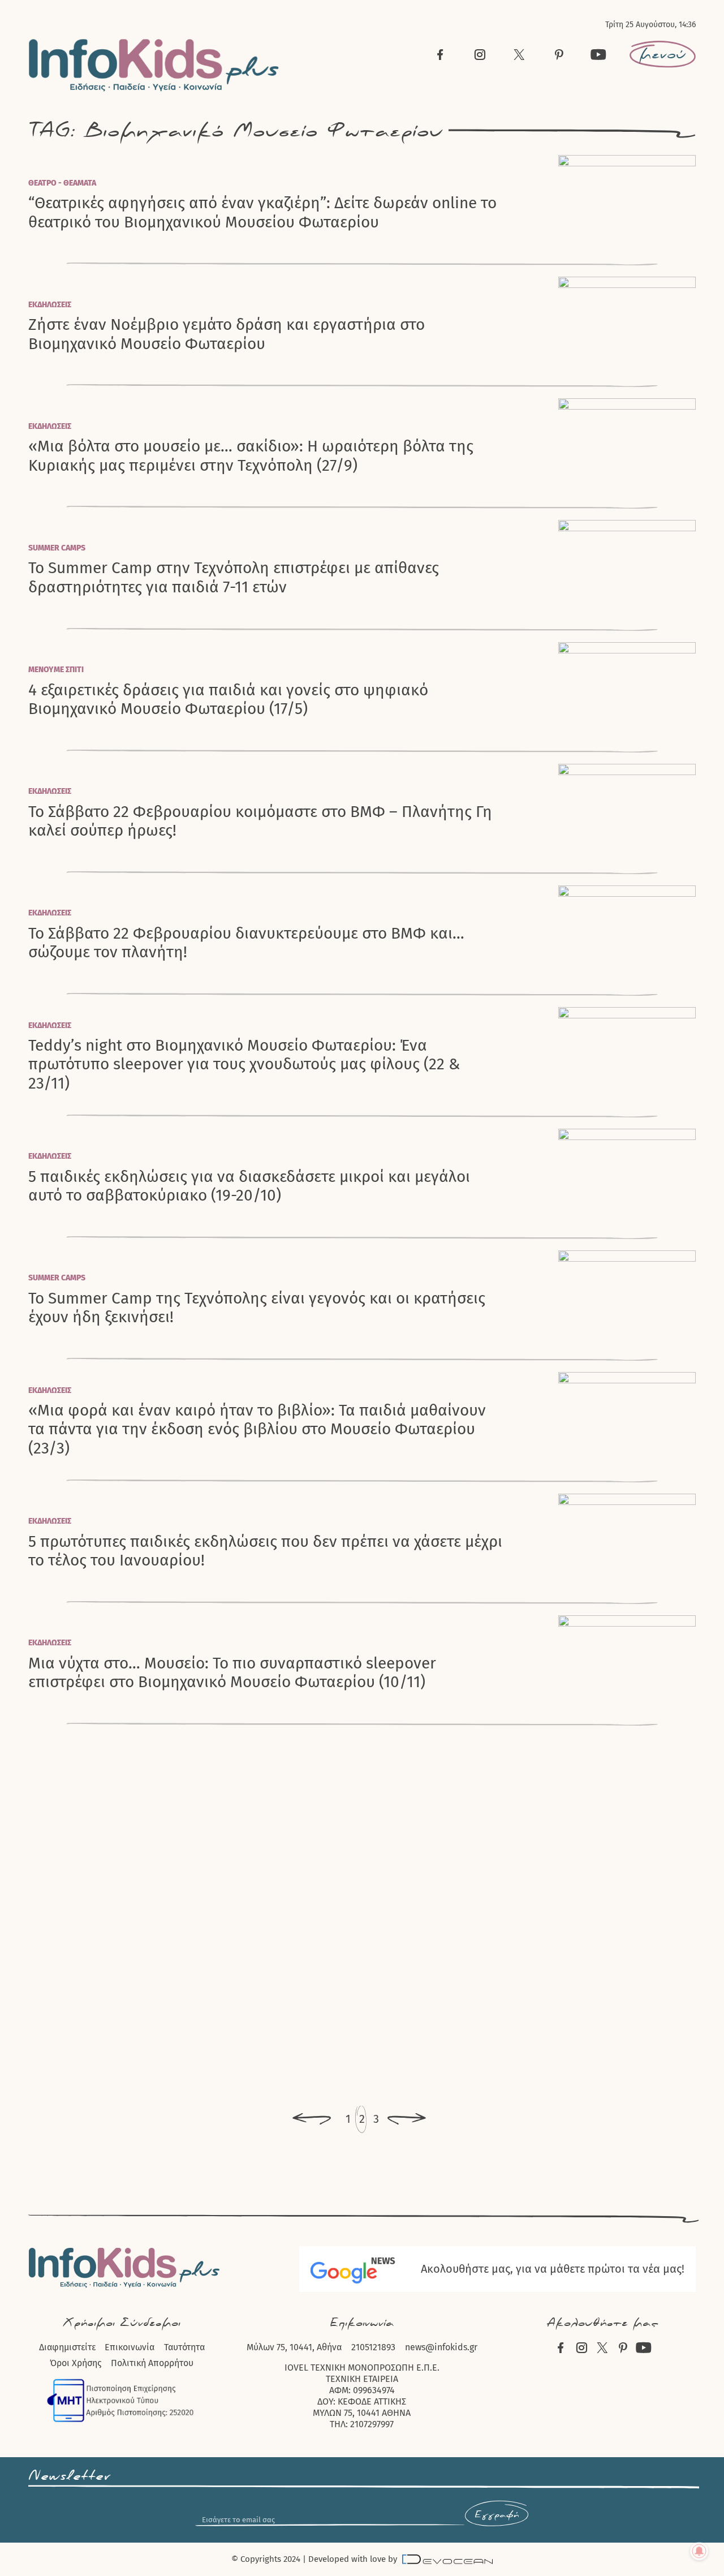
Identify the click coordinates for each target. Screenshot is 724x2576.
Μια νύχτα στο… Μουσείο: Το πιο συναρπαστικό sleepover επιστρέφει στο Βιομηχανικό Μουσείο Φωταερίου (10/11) (232, 1672)
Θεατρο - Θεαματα (62, 183)
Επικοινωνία (130, 2347)
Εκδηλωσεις (50, 305)
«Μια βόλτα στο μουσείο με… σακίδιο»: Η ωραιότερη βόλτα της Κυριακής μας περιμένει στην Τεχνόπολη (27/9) (251, 455)
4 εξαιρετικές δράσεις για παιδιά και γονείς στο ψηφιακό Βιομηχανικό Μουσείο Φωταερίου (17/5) (228, 699)
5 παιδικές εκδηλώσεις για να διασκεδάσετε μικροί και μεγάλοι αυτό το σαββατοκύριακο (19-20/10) (249, 1186)
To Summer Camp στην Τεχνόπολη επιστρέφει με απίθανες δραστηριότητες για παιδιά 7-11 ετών (234, 577)
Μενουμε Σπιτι (56, 670)
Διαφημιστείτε (67, 2347)
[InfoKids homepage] (154, 65)
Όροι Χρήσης (76, 2363)
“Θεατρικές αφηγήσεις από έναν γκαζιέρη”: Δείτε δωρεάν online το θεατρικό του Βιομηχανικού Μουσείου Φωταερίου (262, 212)
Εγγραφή (497, 2515)
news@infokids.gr (441, 2347)
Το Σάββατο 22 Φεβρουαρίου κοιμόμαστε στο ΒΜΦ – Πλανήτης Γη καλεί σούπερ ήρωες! (260, 821)
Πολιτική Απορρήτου (152, 2363)
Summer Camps (57, 548)
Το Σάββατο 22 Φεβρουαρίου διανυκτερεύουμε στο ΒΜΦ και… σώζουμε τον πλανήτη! (246, 943)
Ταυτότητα (184, 2347)
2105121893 (373, 2347)
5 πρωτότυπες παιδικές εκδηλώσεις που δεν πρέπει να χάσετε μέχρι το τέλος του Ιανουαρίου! (265, 1551)
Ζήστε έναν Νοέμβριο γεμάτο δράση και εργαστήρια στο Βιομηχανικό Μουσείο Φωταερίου (227, 334)
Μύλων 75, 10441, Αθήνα (294, 2347)
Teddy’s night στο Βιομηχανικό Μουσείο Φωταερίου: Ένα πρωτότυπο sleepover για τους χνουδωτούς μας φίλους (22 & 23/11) (244, 1064)
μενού (663, 54)
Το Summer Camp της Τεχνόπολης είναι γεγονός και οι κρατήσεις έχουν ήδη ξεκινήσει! (257, 1308)
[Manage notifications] (699, 2551)
